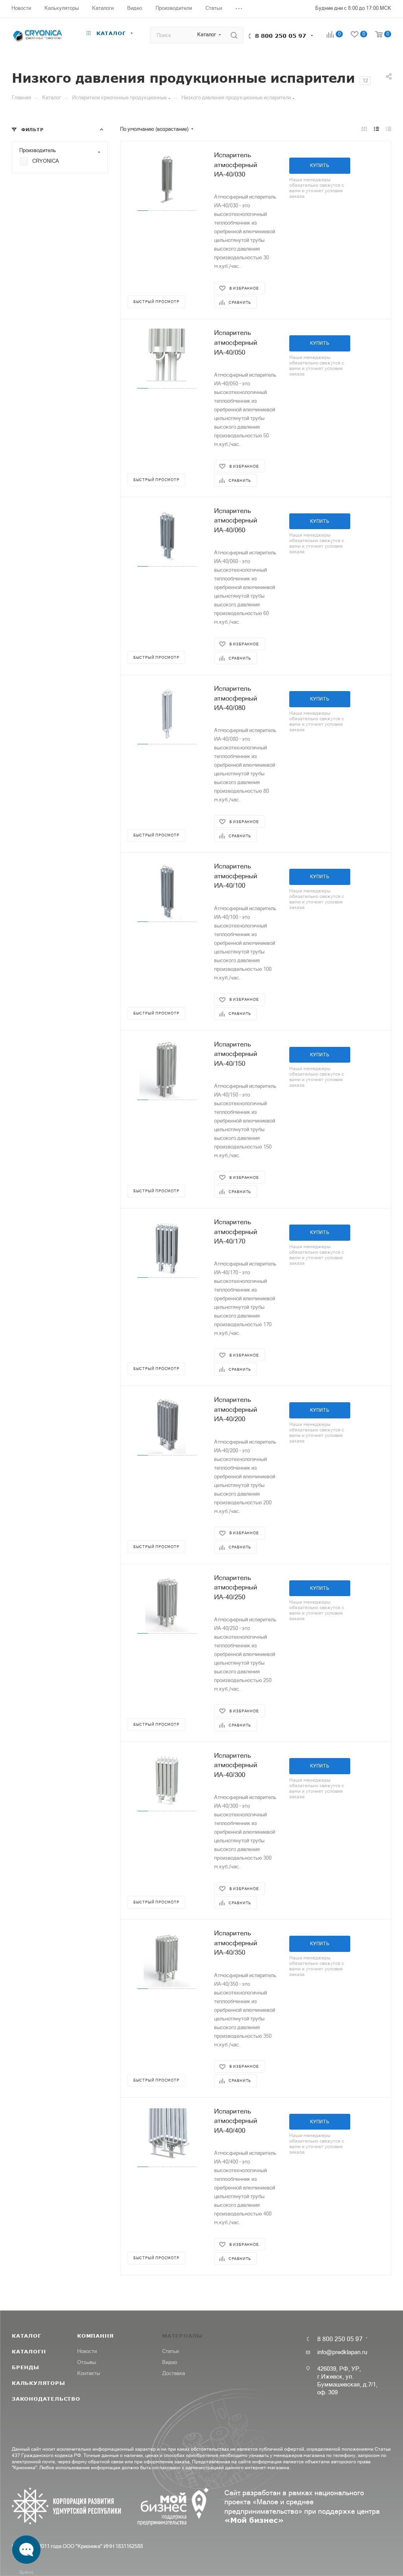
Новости (87, 2351)
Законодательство (46, 2399)
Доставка (174, 2373)
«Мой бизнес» (254, 2520)
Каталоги (29, 2351)
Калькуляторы (39, 2383)
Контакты (89, 2373)
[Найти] (234, 35)
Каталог (27, 2336)
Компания (95, 2336)
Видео (170, 2362)
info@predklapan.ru (342, 2352)
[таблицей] (389, 129)
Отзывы (87, 2362)
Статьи (170, 2351)
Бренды (26, 2367)
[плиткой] (364, 129)
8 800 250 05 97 (281, 36)
